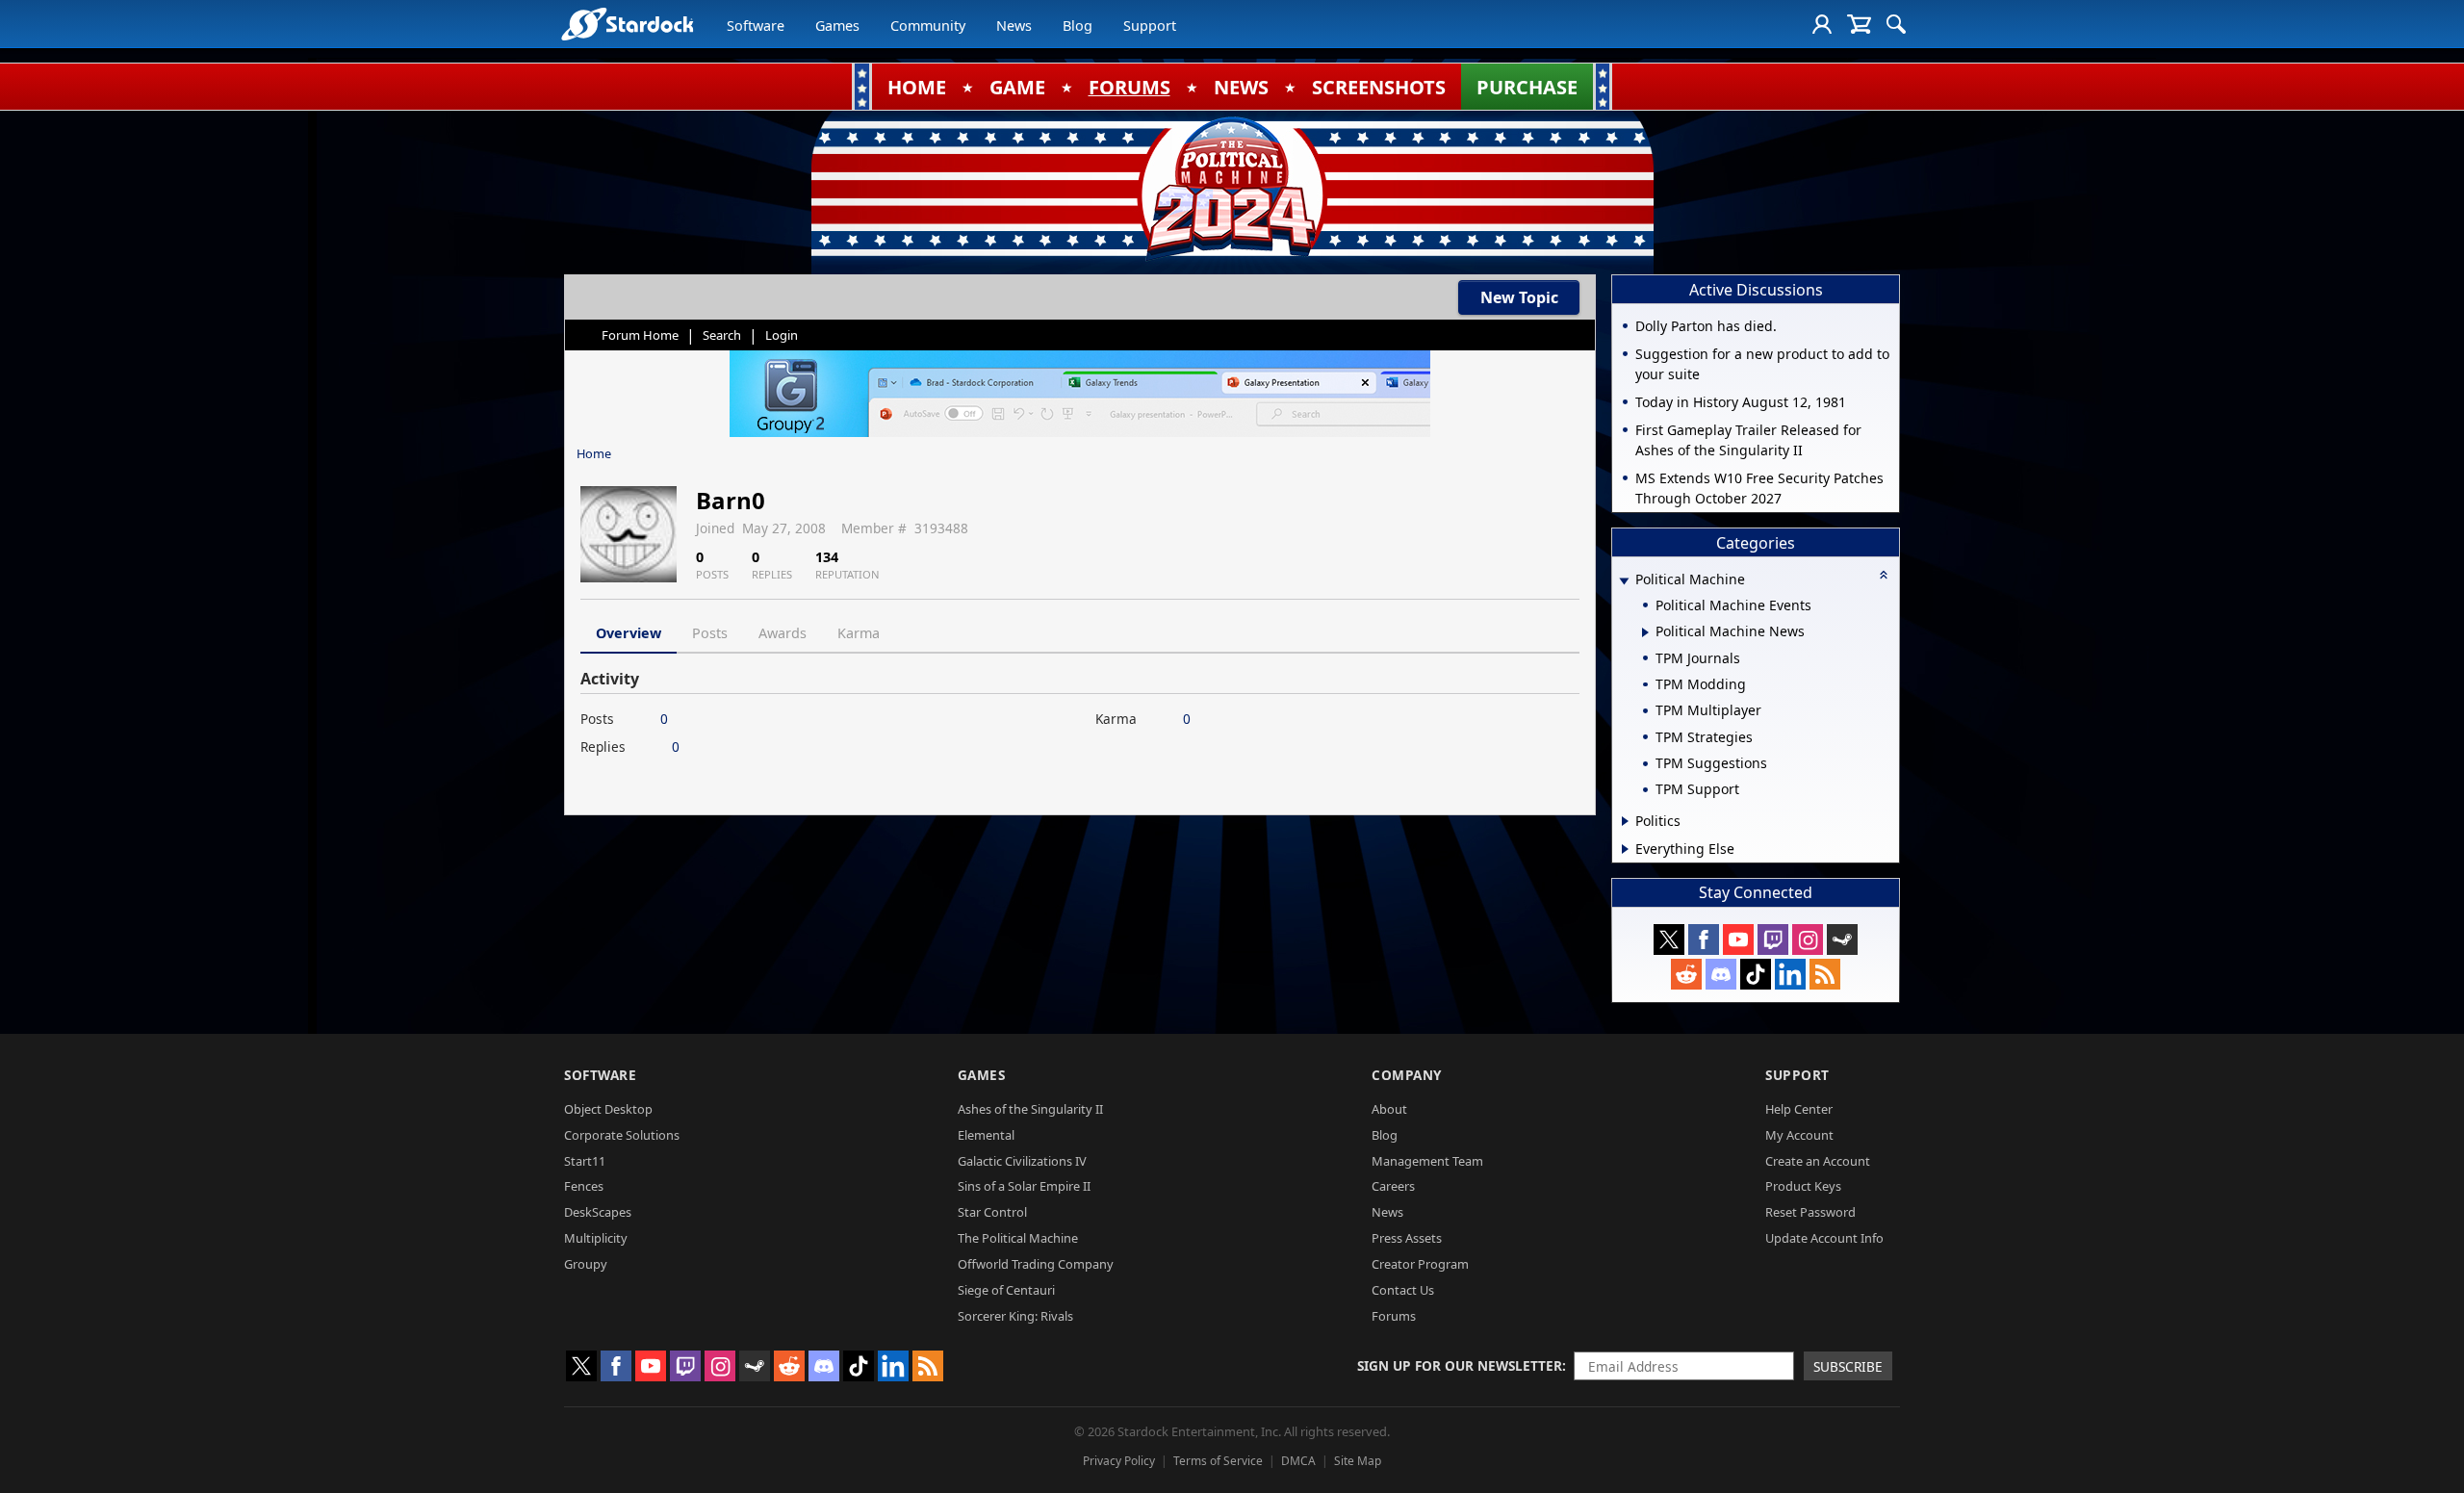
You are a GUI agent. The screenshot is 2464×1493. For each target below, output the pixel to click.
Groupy (586, 1264)
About (1389, 1109)
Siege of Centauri (1006, 1290)
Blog (1078, 26)
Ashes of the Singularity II (1030, 1109)
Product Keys (1803, 1186)
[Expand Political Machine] (1624, 581)
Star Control (992, 1212)
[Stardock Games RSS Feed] (1825, 974)
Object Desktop (608, 1109)
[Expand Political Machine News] (1645, 632)
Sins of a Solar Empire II (1024, 1186)
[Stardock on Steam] (1842, 940)
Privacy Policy (1119, 1461)
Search (722, 335)
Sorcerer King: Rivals (1015, 1316)
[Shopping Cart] (1859, 24)
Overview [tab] (629, 633)
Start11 (585, 1161)
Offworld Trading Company (1036, 1264)
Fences (584, 1186)
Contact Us (1403, 1290)
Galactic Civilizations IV (1022, 1161)
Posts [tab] (710, 633)
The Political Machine (1018, 1238)
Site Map (1358, 1461)
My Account (1799, 1135)
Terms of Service (1218, 1461)
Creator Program (1420, 1264)
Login (782, 335)
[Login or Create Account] (1822, 24)
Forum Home (640, 335)
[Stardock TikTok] (1756, 974)
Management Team (1427, 1161)
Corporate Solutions (622, 1135)
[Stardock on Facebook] (1704, 940)
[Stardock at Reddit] (1686, 974)
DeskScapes (598, 1212)
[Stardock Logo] (627, 24)
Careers (1393, 1186)
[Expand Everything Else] (1625, 849)
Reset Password (1810, 1212)
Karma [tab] (859, 633)
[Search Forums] (1896, 24)
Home (594, 453)
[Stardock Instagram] (1808, 940)
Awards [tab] (783, 633)
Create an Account (1818, 1161)
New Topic (1519, 297)
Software (756, 26)
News (1014, 26)
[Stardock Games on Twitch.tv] (1773, 940)
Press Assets (1407, 1238)
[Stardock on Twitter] (1669, 940)
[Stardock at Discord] (1721, 974)
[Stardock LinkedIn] (1790, 974)
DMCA (1298, 1461)
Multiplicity (596, 1238)
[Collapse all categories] (1884, 575)
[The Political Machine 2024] (1232, 188)
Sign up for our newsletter (1460, 1365)
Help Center (1799, 1109)
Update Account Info (1824, 1238)
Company (1407, 1075)
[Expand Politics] (1625, 821)
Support (1150, 26)
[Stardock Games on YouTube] (1738, 940)
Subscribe (1848, 1366)
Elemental (986, 1135)
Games (837, 26)
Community (928, 26)
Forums (1394, 1316)
